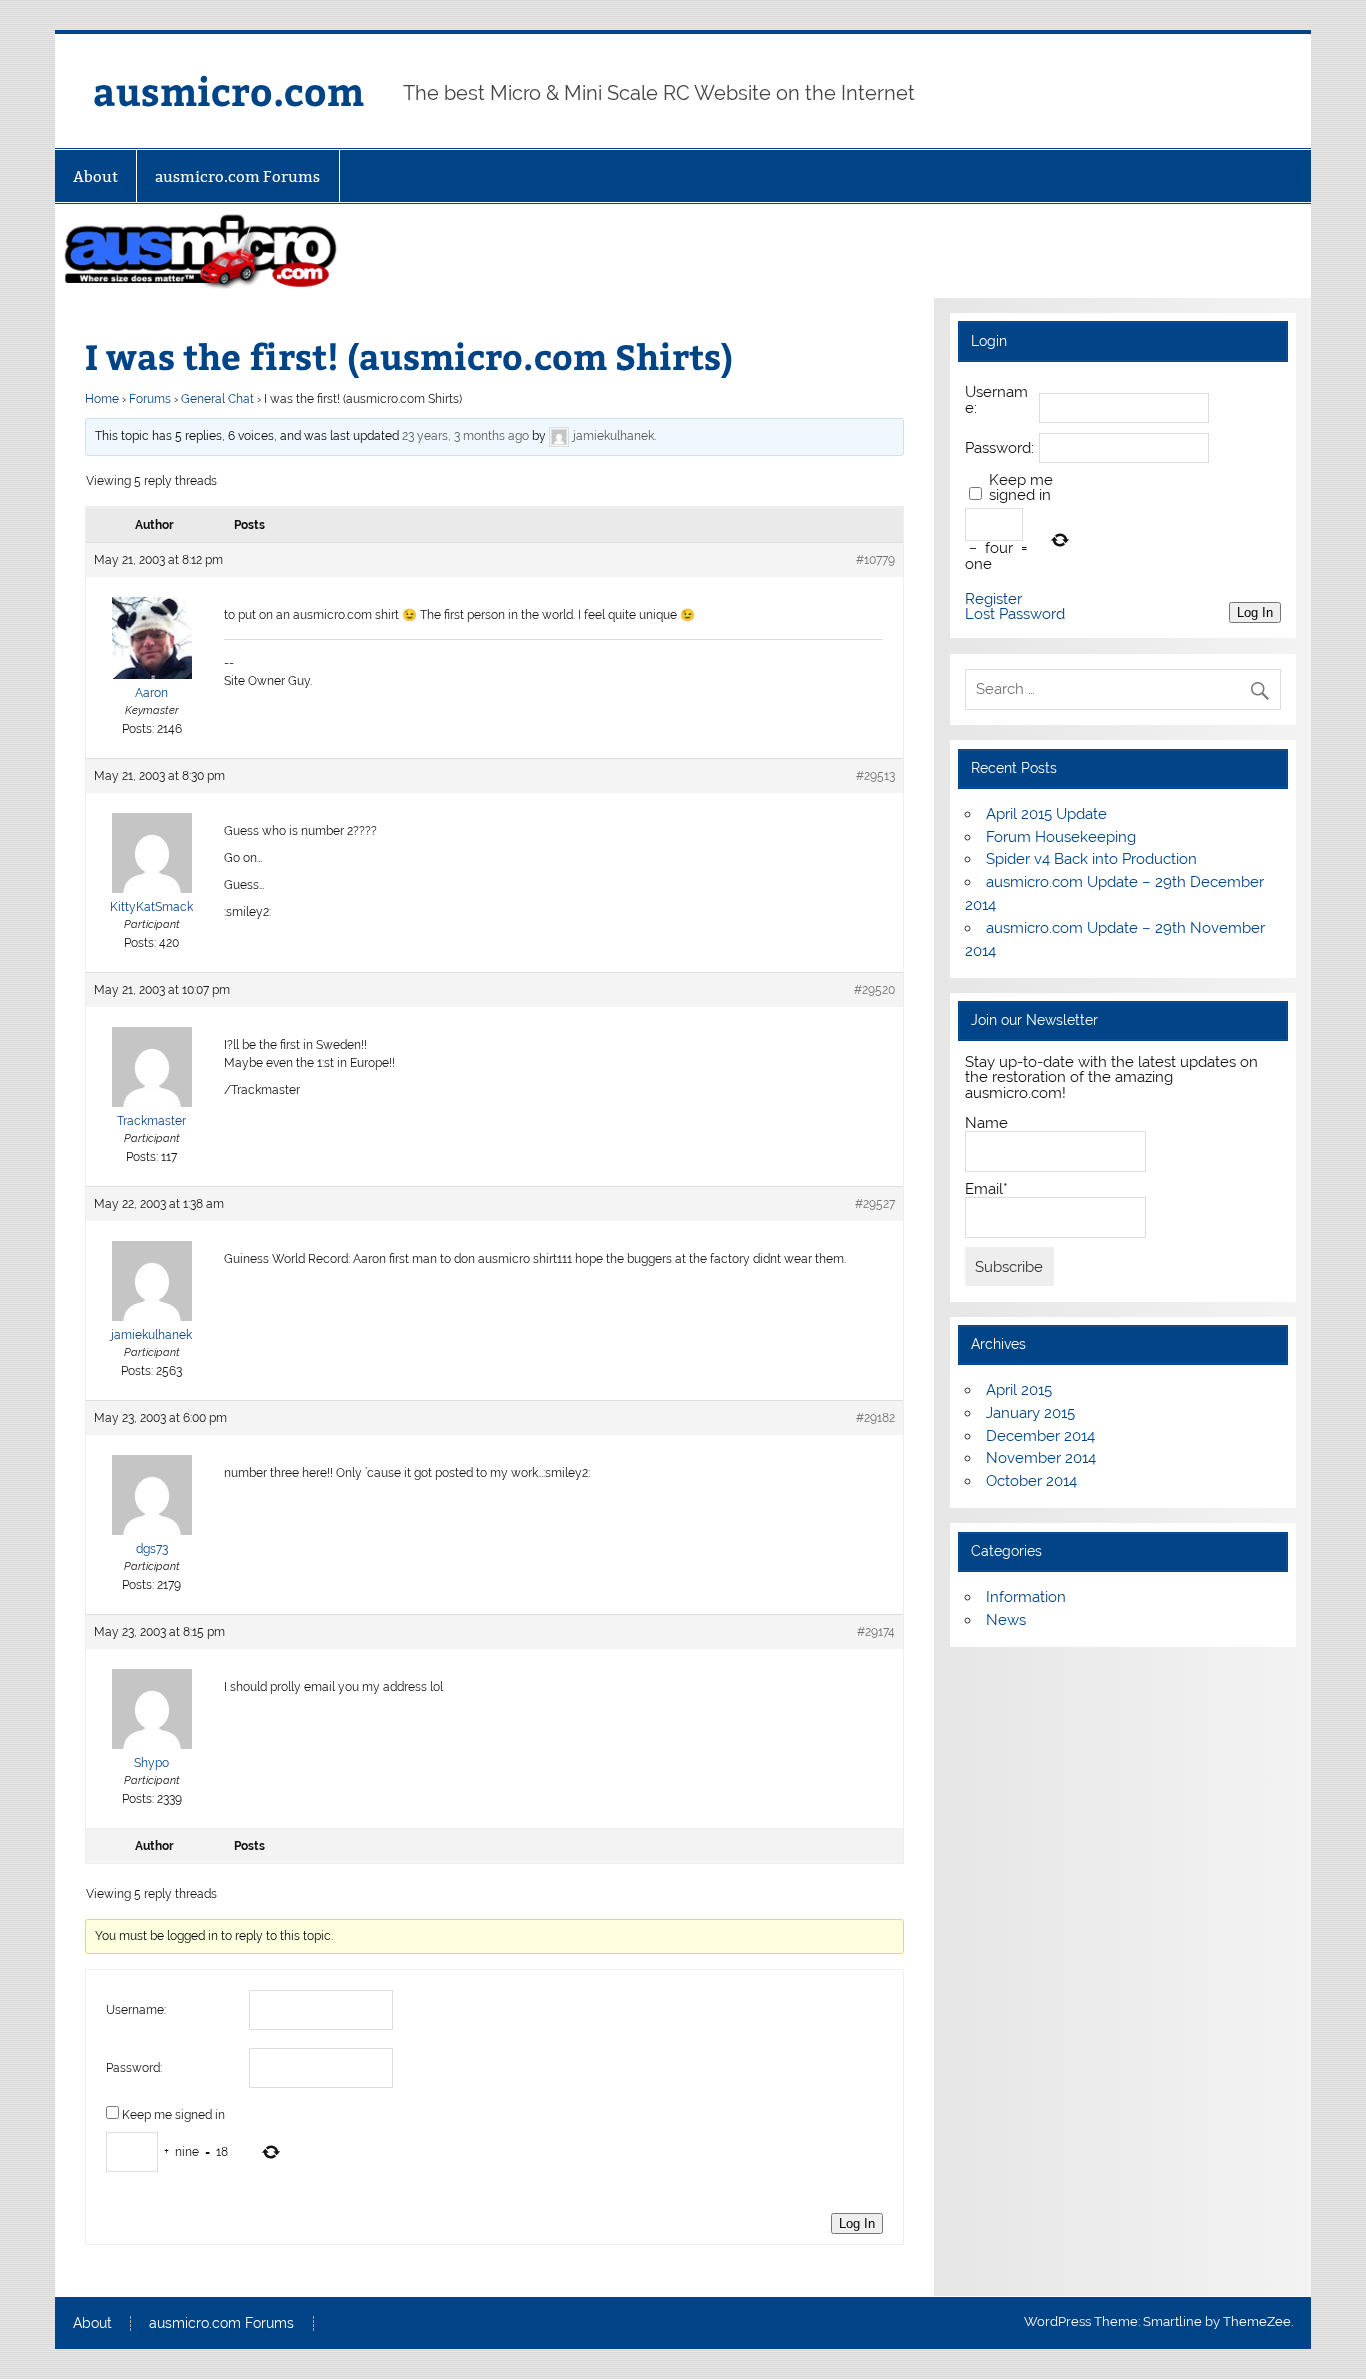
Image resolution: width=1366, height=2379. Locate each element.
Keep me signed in (173, 2115)
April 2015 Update (1046, 814)
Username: (136, 2010)
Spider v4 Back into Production (1091, 859)
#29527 (875, 1204)
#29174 (876, 1632)
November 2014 (1041, 1458)
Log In (857, 2223)
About (95, 176)
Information (1026, 1597)
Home (102, 399)
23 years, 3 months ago (465, 436)
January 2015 (1030, 1413)
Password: (134, 2068)
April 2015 (1019, 1390)
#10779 (875, 560)
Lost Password (1015, 614)
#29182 (875, 1418)
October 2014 (1031, 1481)
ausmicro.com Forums (237, 176)
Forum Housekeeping (1061, 837)
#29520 (874, 990)
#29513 (875, 776)
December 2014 (1040, 1436)
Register (993, 599)
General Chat (217, 399)
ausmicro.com (228, 90)
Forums (150, 399)
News (1006, 1620)
